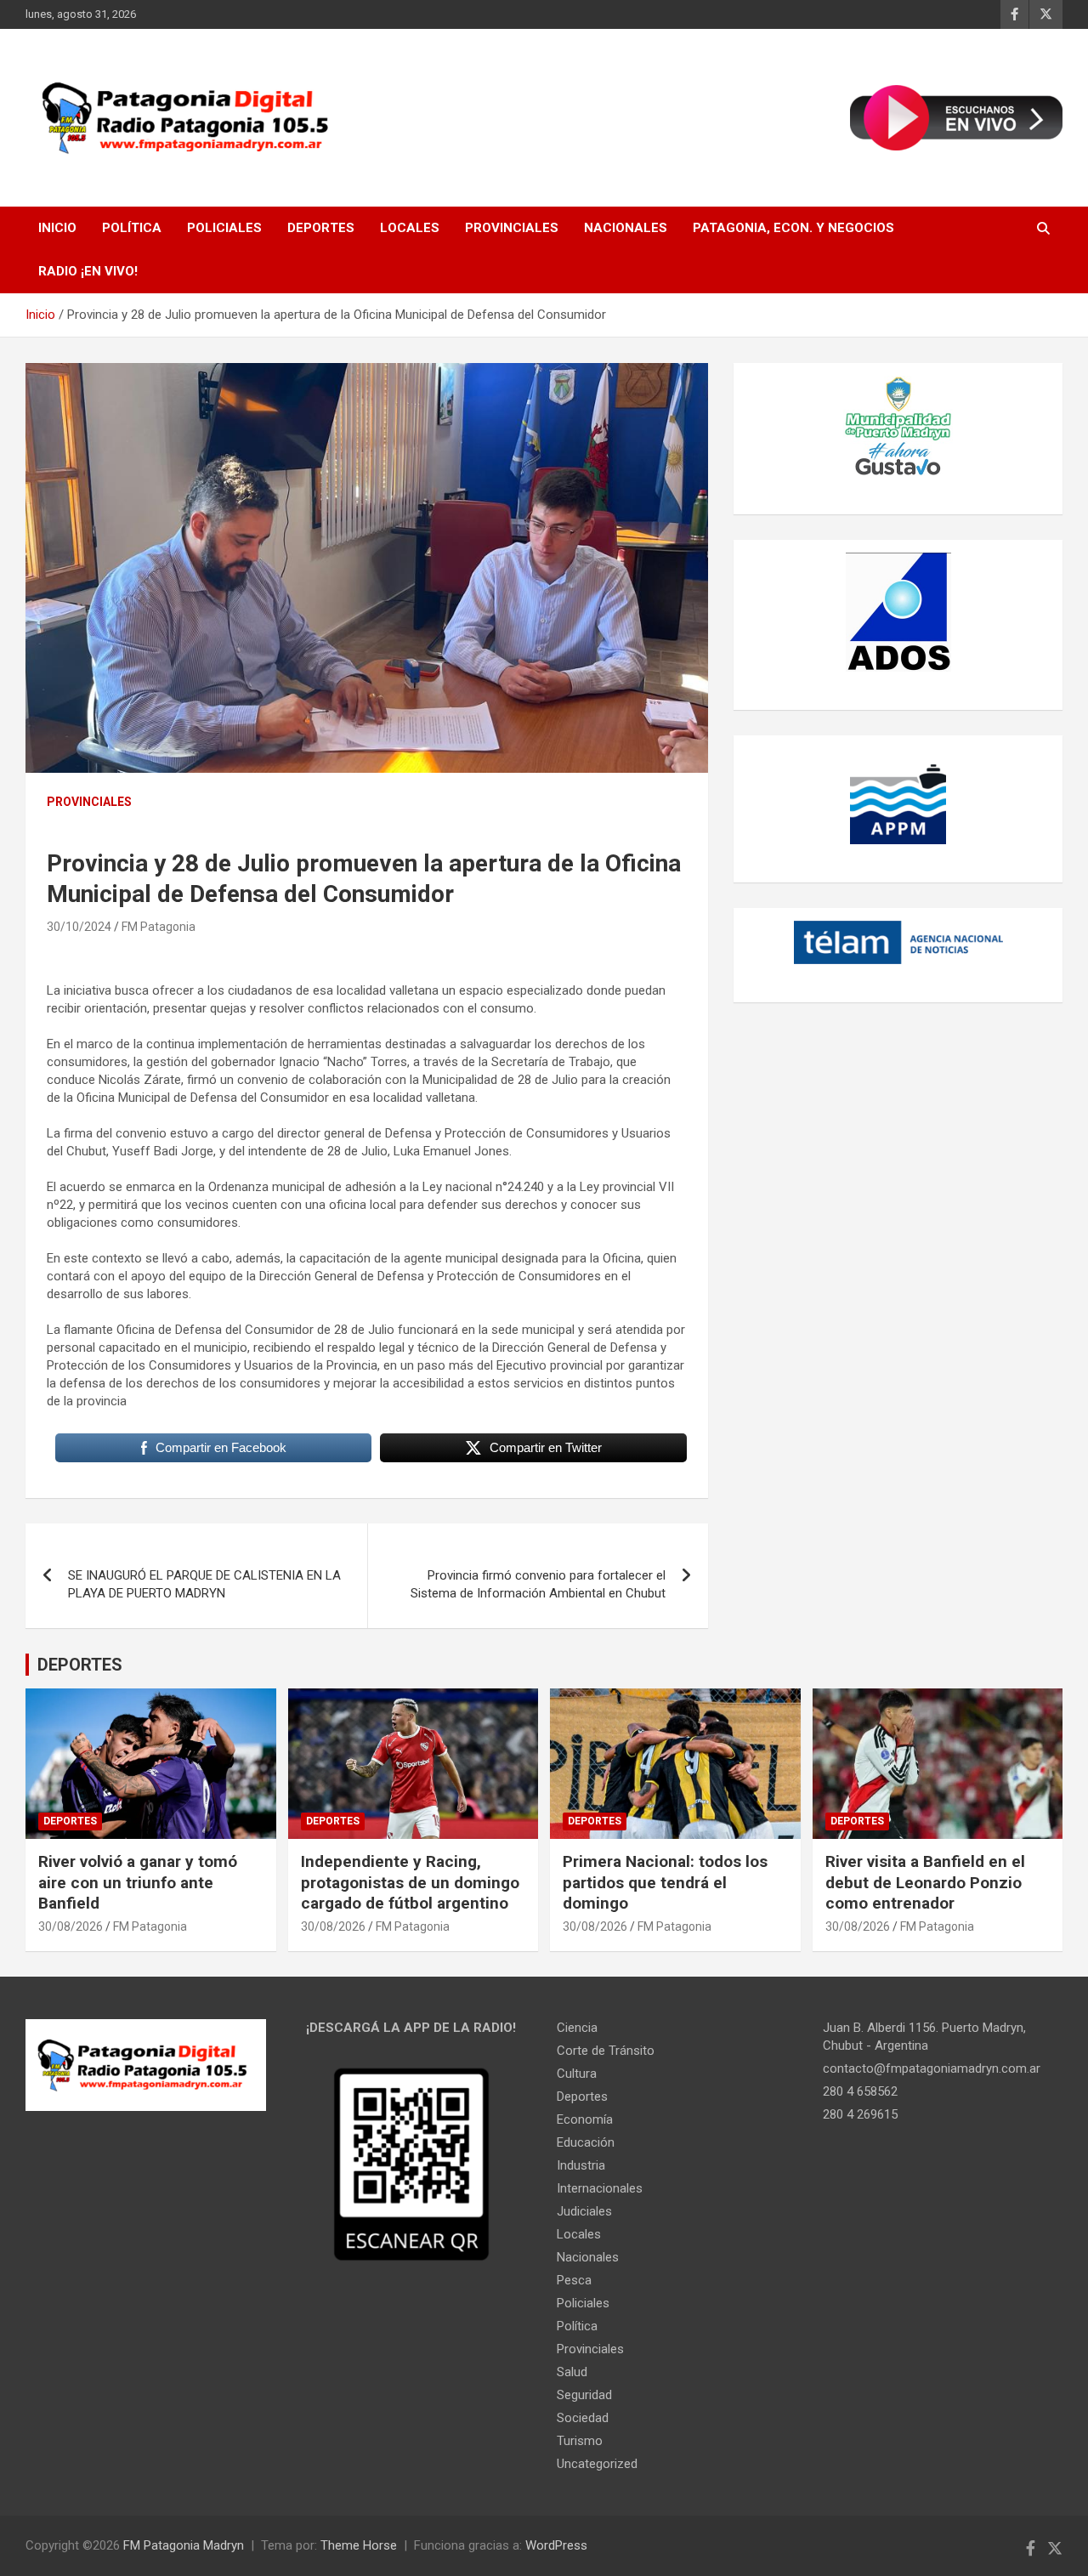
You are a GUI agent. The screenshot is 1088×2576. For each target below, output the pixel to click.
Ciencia (577, 2028)
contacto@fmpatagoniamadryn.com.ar (932, 2068)
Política (132, 228)
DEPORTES (80, 1665)
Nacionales (626, 228)
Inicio (57, 228)
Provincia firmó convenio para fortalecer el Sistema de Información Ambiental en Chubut (538, 1584)
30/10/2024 (79, 927)
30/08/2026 (71, 1926)
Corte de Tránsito (606, 2051)
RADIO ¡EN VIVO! (88, 271)
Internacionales (600, 2188)
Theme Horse (359, 2545)
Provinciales (512, 228)
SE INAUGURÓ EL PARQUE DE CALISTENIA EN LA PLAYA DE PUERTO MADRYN (204, 1584)
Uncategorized (597, 2464)
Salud (572, 2372)
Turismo (580, 2441)
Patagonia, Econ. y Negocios (793, 228)
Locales (410, 228)
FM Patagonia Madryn (184, 2545)
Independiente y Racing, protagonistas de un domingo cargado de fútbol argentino (410, 1882)
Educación (586, 2142)
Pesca (574, 2280)
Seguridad (584, 2395)
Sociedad (583, 2418)
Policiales (224, 228)
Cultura (577, 2074)
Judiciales (584, 2211)
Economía (585, 2119)
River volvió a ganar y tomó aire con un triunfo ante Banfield (138, 1882)
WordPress (556, 2545)
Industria (581, 2165)
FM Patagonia (159, 927)
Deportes (321, 228)
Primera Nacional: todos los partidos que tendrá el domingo (665, 1882)
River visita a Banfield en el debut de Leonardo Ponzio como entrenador (925, 1882)
